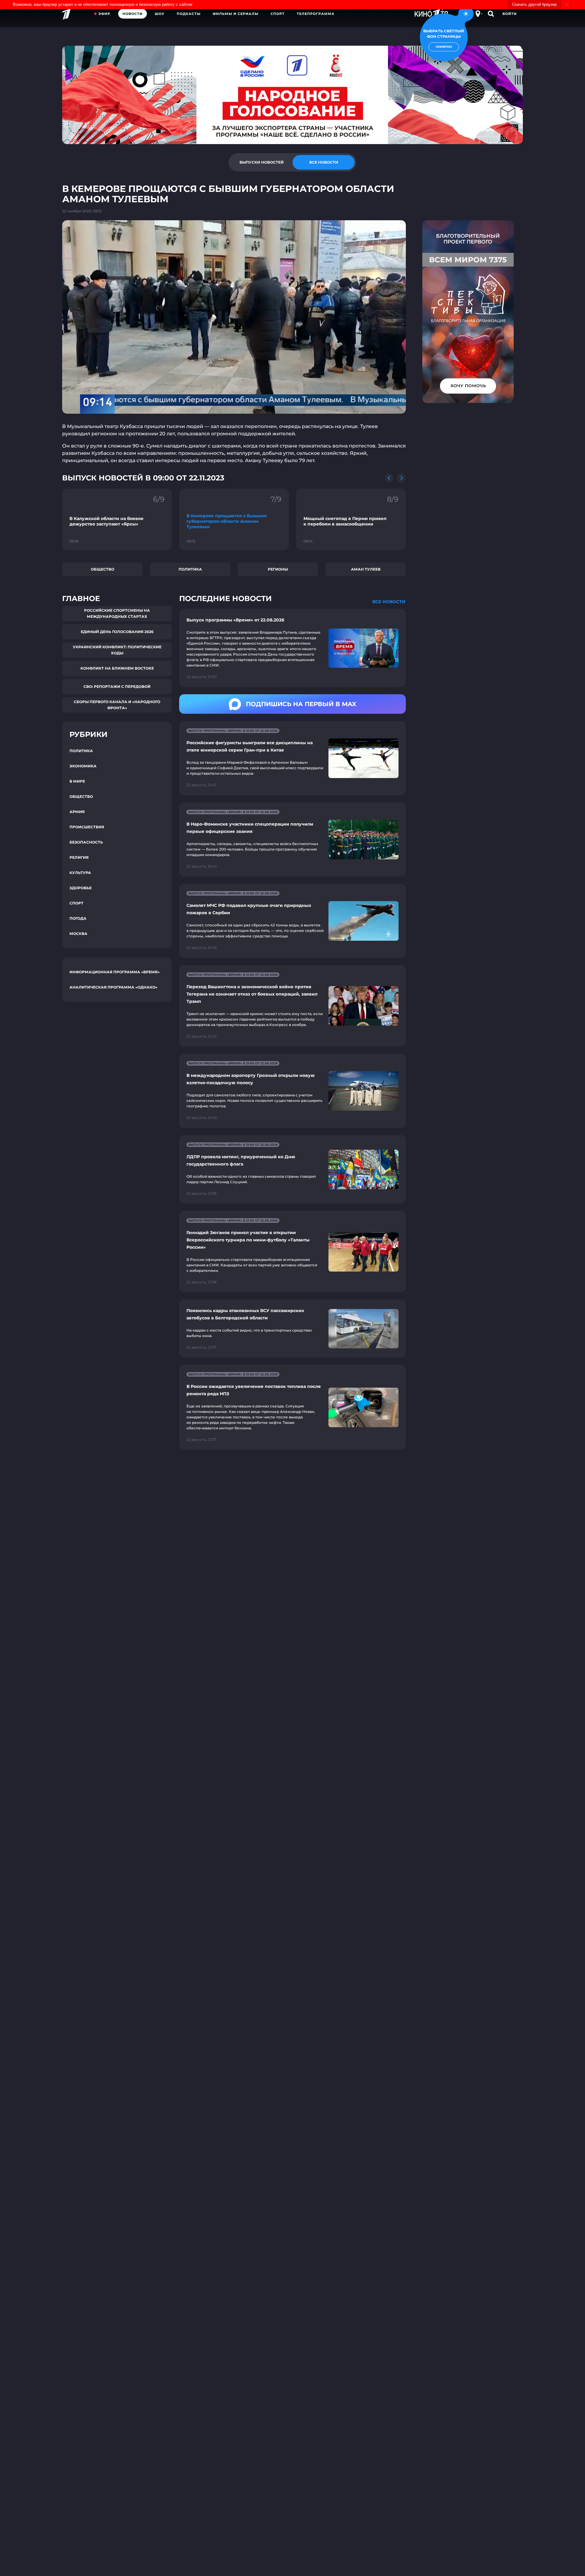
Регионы (278, 569)
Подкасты (189, 14)
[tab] (261, 162)
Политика (190, 569)
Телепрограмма (316, 14)
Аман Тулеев (366, 569)
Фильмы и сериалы (236, 14)
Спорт (278, 14)
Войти (510, 14)
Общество (103, 569)
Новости (133, 14)
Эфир (104, 14)
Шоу (160, 14)
